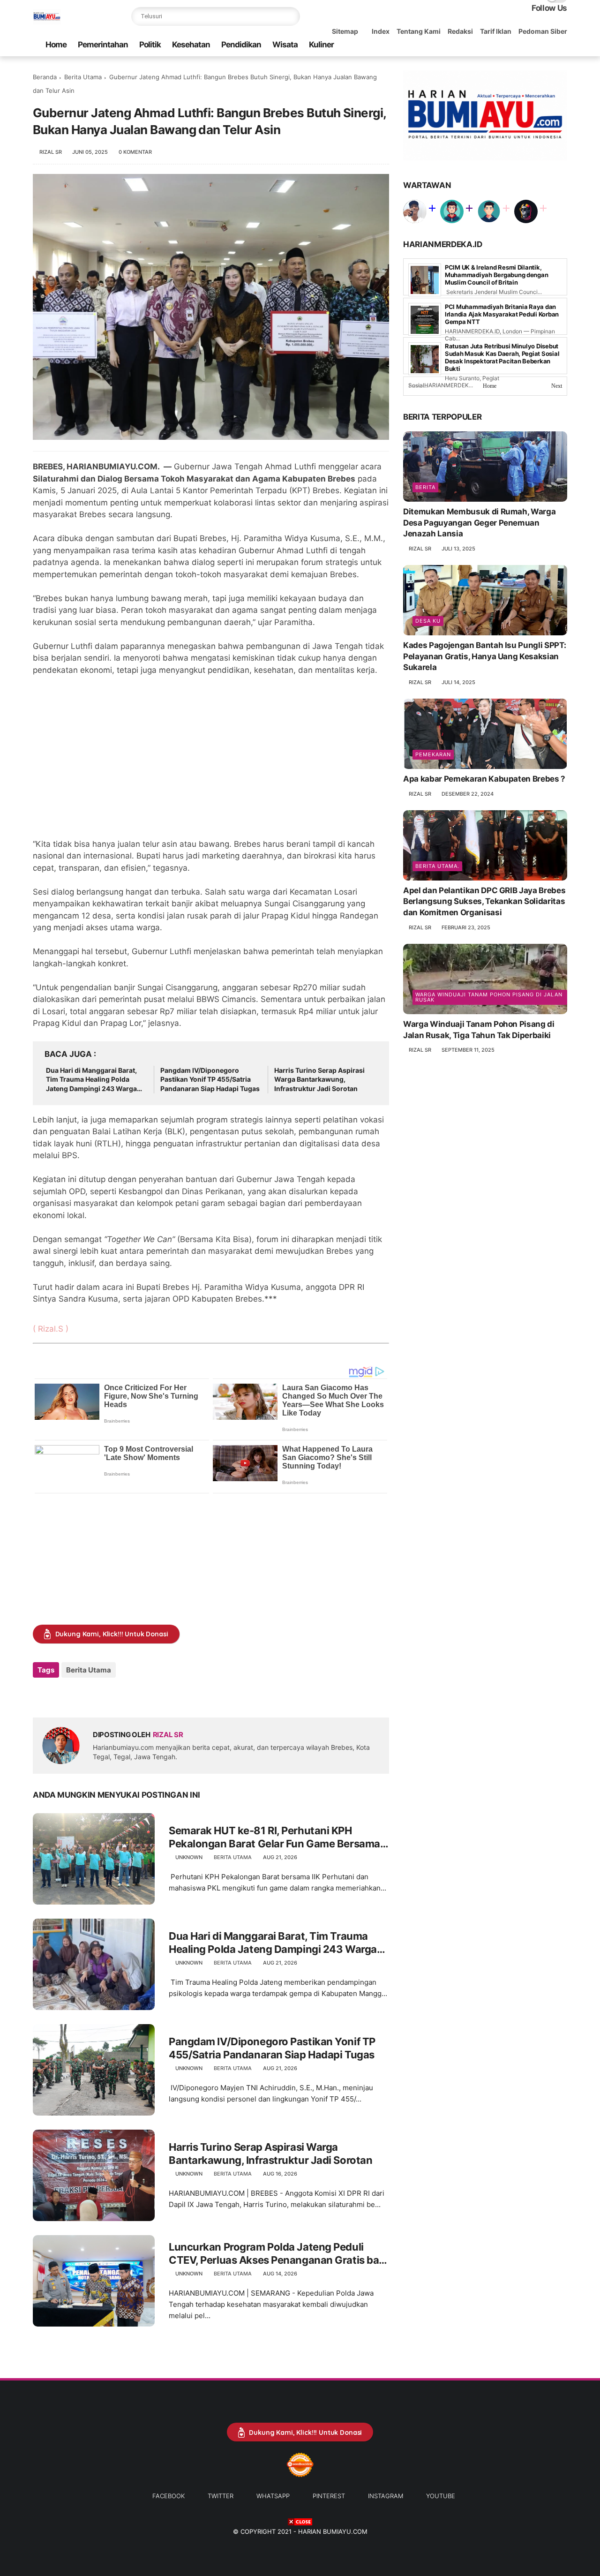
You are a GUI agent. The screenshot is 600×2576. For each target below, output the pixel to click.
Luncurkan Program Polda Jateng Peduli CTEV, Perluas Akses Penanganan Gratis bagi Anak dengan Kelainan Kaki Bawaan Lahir (278, 2254)
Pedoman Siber (543, 31)
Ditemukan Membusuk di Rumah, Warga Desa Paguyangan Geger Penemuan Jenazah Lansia (479, 523)
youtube (441, 2496)
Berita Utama (83, 77)
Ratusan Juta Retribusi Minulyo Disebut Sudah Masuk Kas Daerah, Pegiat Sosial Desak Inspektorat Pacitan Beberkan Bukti (502, 358)
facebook (169, 2496)
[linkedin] (116, 1695)
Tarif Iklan (496, 31)
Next (557, 386)
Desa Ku (428, 621)
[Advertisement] (211, 763)
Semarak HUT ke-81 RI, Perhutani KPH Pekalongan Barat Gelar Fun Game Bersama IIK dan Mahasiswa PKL (274, 1838)
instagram (386, 2496)
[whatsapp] (517, 45)
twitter (221, 2496)
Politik (150, 45)
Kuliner (321, 45)
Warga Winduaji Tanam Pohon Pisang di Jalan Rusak (489, 997)
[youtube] (562, 45)
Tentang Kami (419, 31)
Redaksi (460, 31)
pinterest (329, 2496)
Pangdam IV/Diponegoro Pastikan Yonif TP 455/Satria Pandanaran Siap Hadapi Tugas (210, 1079)
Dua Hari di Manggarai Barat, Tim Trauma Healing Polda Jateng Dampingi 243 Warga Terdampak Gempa (91, 1080)
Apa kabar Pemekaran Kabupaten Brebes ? (484, 779)
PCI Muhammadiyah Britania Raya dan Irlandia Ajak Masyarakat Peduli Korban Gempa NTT (502, 315)
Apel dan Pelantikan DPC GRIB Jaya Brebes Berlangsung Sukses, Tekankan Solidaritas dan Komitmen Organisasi (484, 902)
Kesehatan (191, 45)
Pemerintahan (103, 45)
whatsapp (273, 2496)
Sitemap (345, 31)
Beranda (45, 77)
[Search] (291, 16)
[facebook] (487, 45)
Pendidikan (241, 45)
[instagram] (547, 45)
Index (381, 31)
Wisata (285, 45)
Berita (425, 487)
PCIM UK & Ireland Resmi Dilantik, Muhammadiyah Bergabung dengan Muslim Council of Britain (496, 275)
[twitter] (502, 45)
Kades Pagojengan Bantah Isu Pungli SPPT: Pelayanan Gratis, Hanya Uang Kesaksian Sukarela (484, 656)
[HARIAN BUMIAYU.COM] (47, 22)
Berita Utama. (437, 866)
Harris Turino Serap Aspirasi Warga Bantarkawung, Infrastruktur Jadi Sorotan (319, 1079)
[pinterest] (532, 45)
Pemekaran (433, 754)
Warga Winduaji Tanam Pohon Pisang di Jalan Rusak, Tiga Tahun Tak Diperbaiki (479, 1030)
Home (56, 45)
